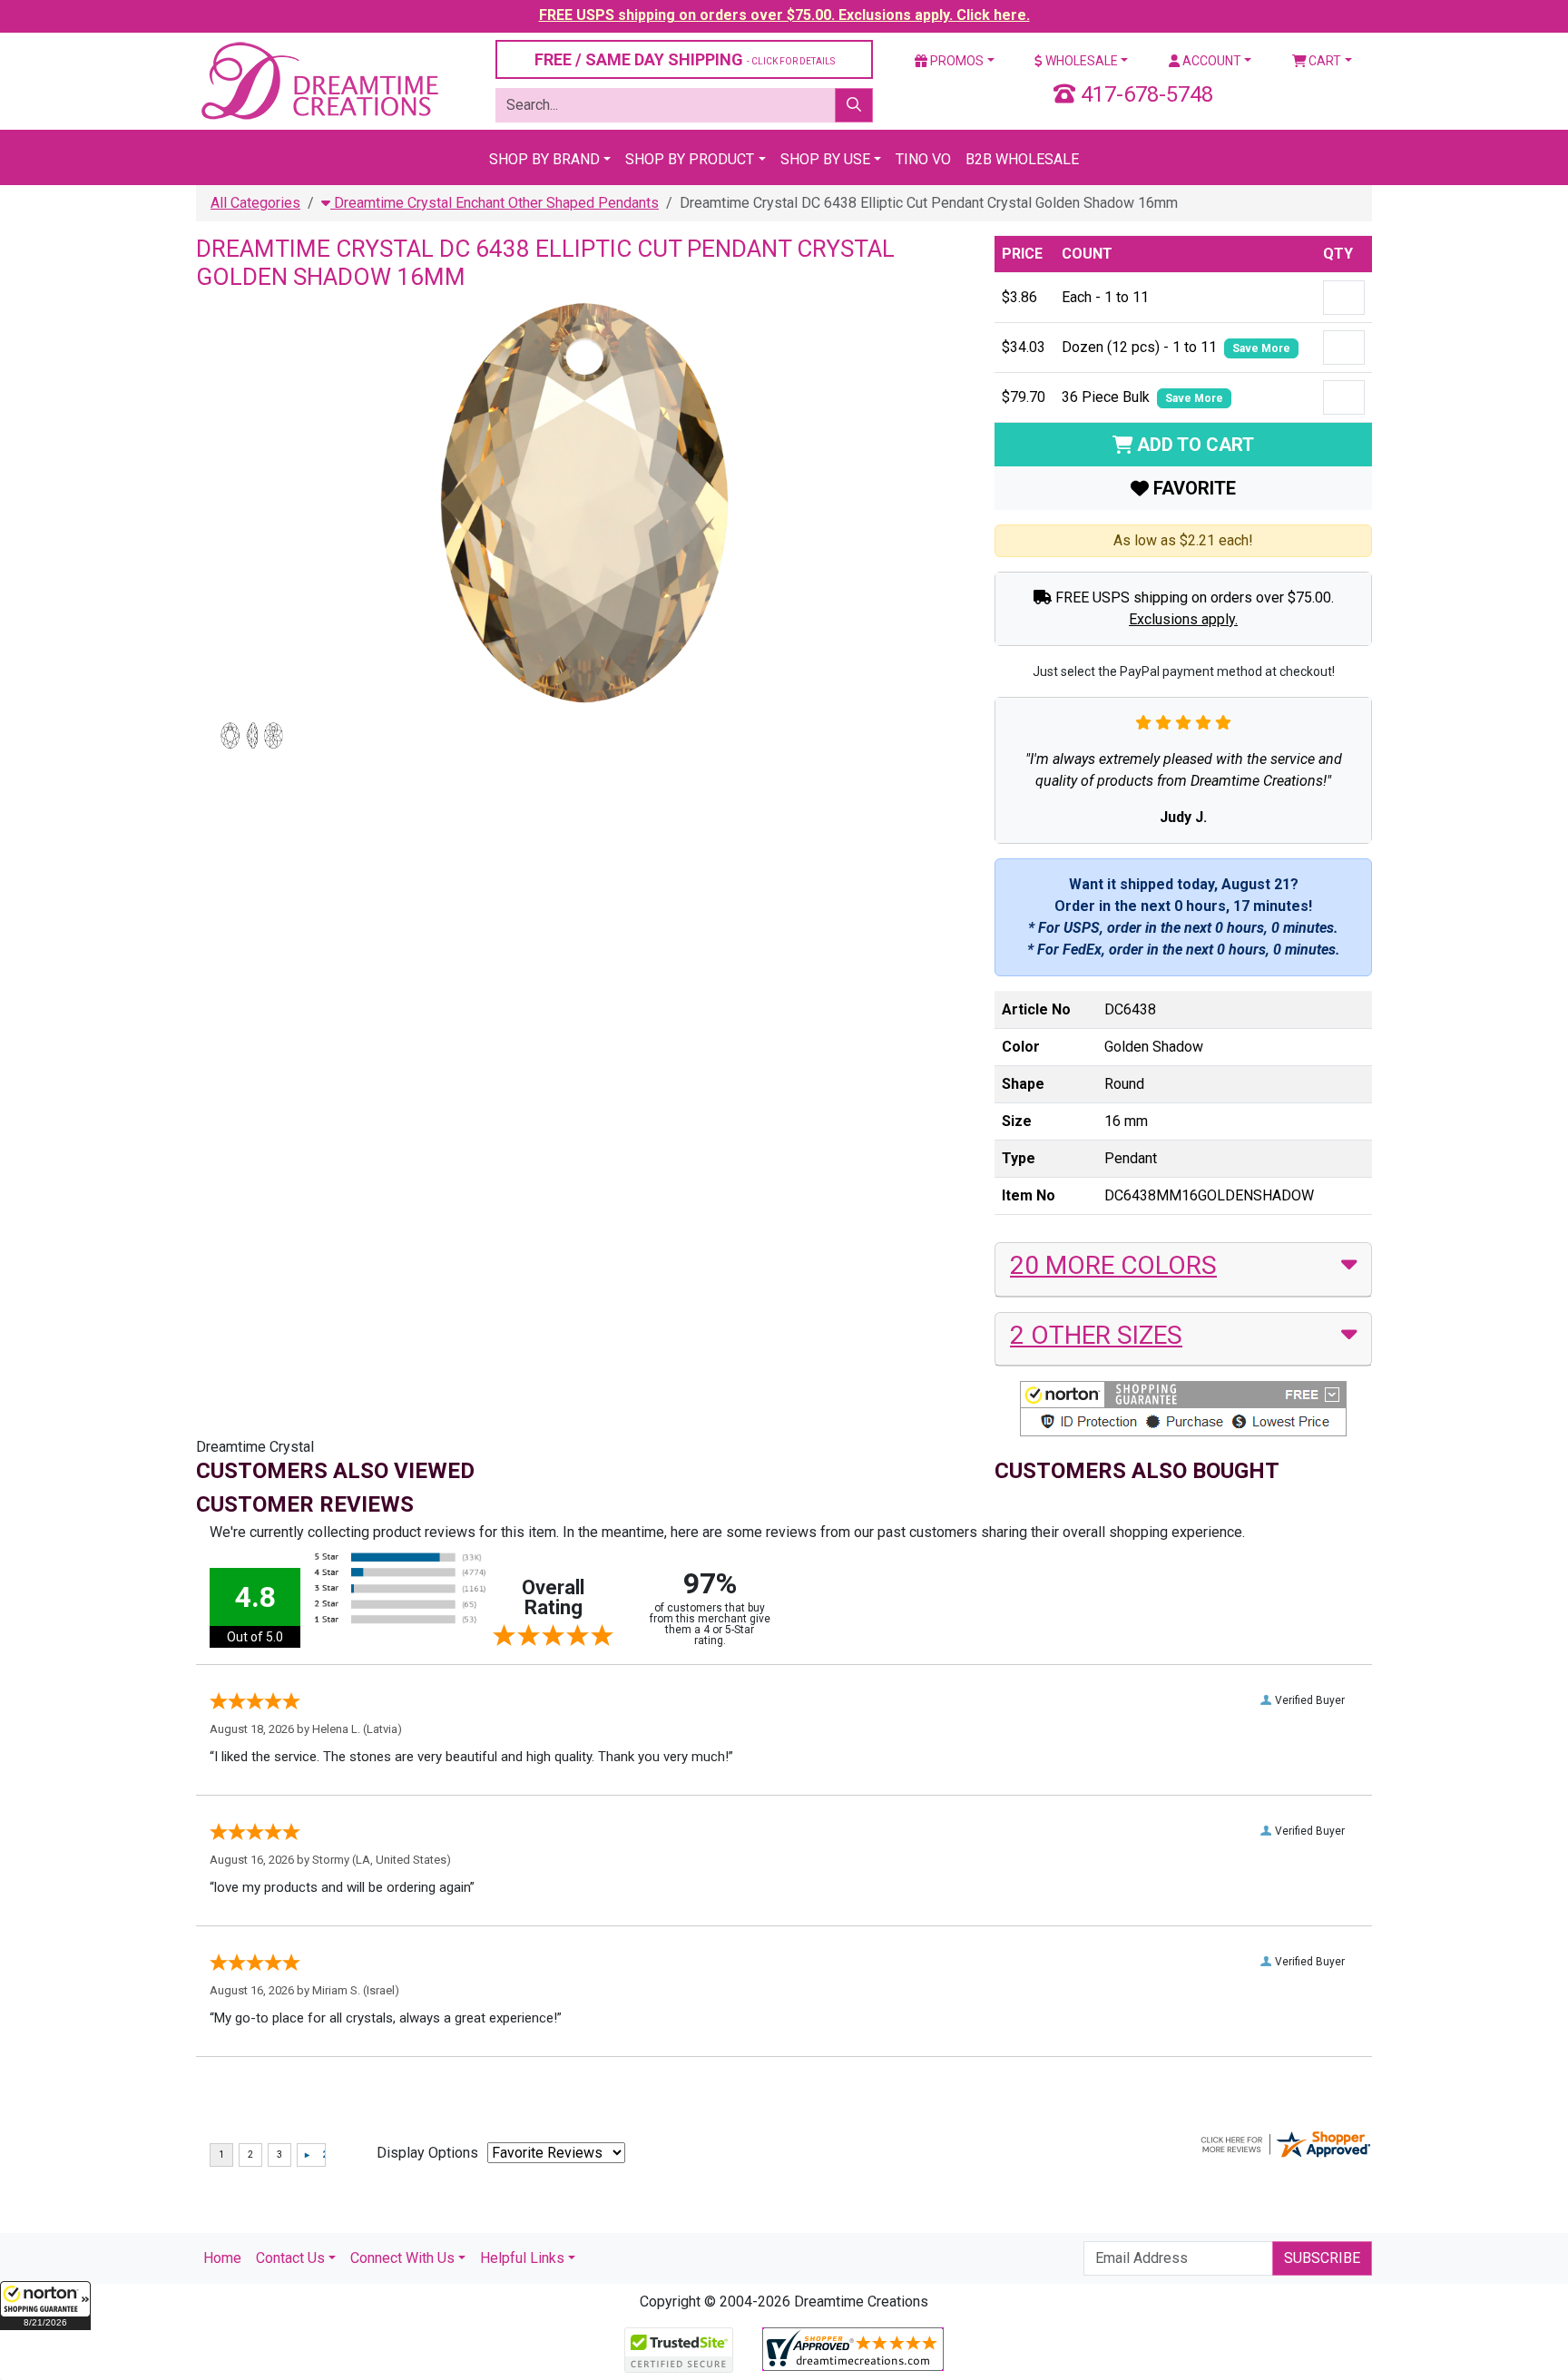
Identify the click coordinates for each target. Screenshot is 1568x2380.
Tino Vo (923, 159)
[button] (45, 2306)
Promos (955, 61)
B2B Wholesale (1022, 159)
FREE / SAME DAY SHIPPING (685, 59)
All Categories (255, 203)
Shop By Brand (544, 159)
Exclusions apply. (1183, 619)
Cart (1323, 61)
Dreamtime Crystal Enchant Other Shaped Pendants (495, 203)
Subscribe (1322, 2258)
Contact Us (290, 2258)
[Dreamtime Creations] (318, 80)
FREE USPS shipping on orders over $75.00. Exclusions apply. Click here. (784, 15)
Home (222, 2258)
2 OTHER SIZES (1096, 1335)
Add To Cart (1193, 445)
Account (1210, 61)
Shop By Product (690, 159)
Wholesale (1080, 61)
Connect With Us (402, 2258)
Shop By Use (825, 159)
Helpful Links (522, 2258)
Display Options (427, 2153)
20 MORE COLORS (1113, 1265)
